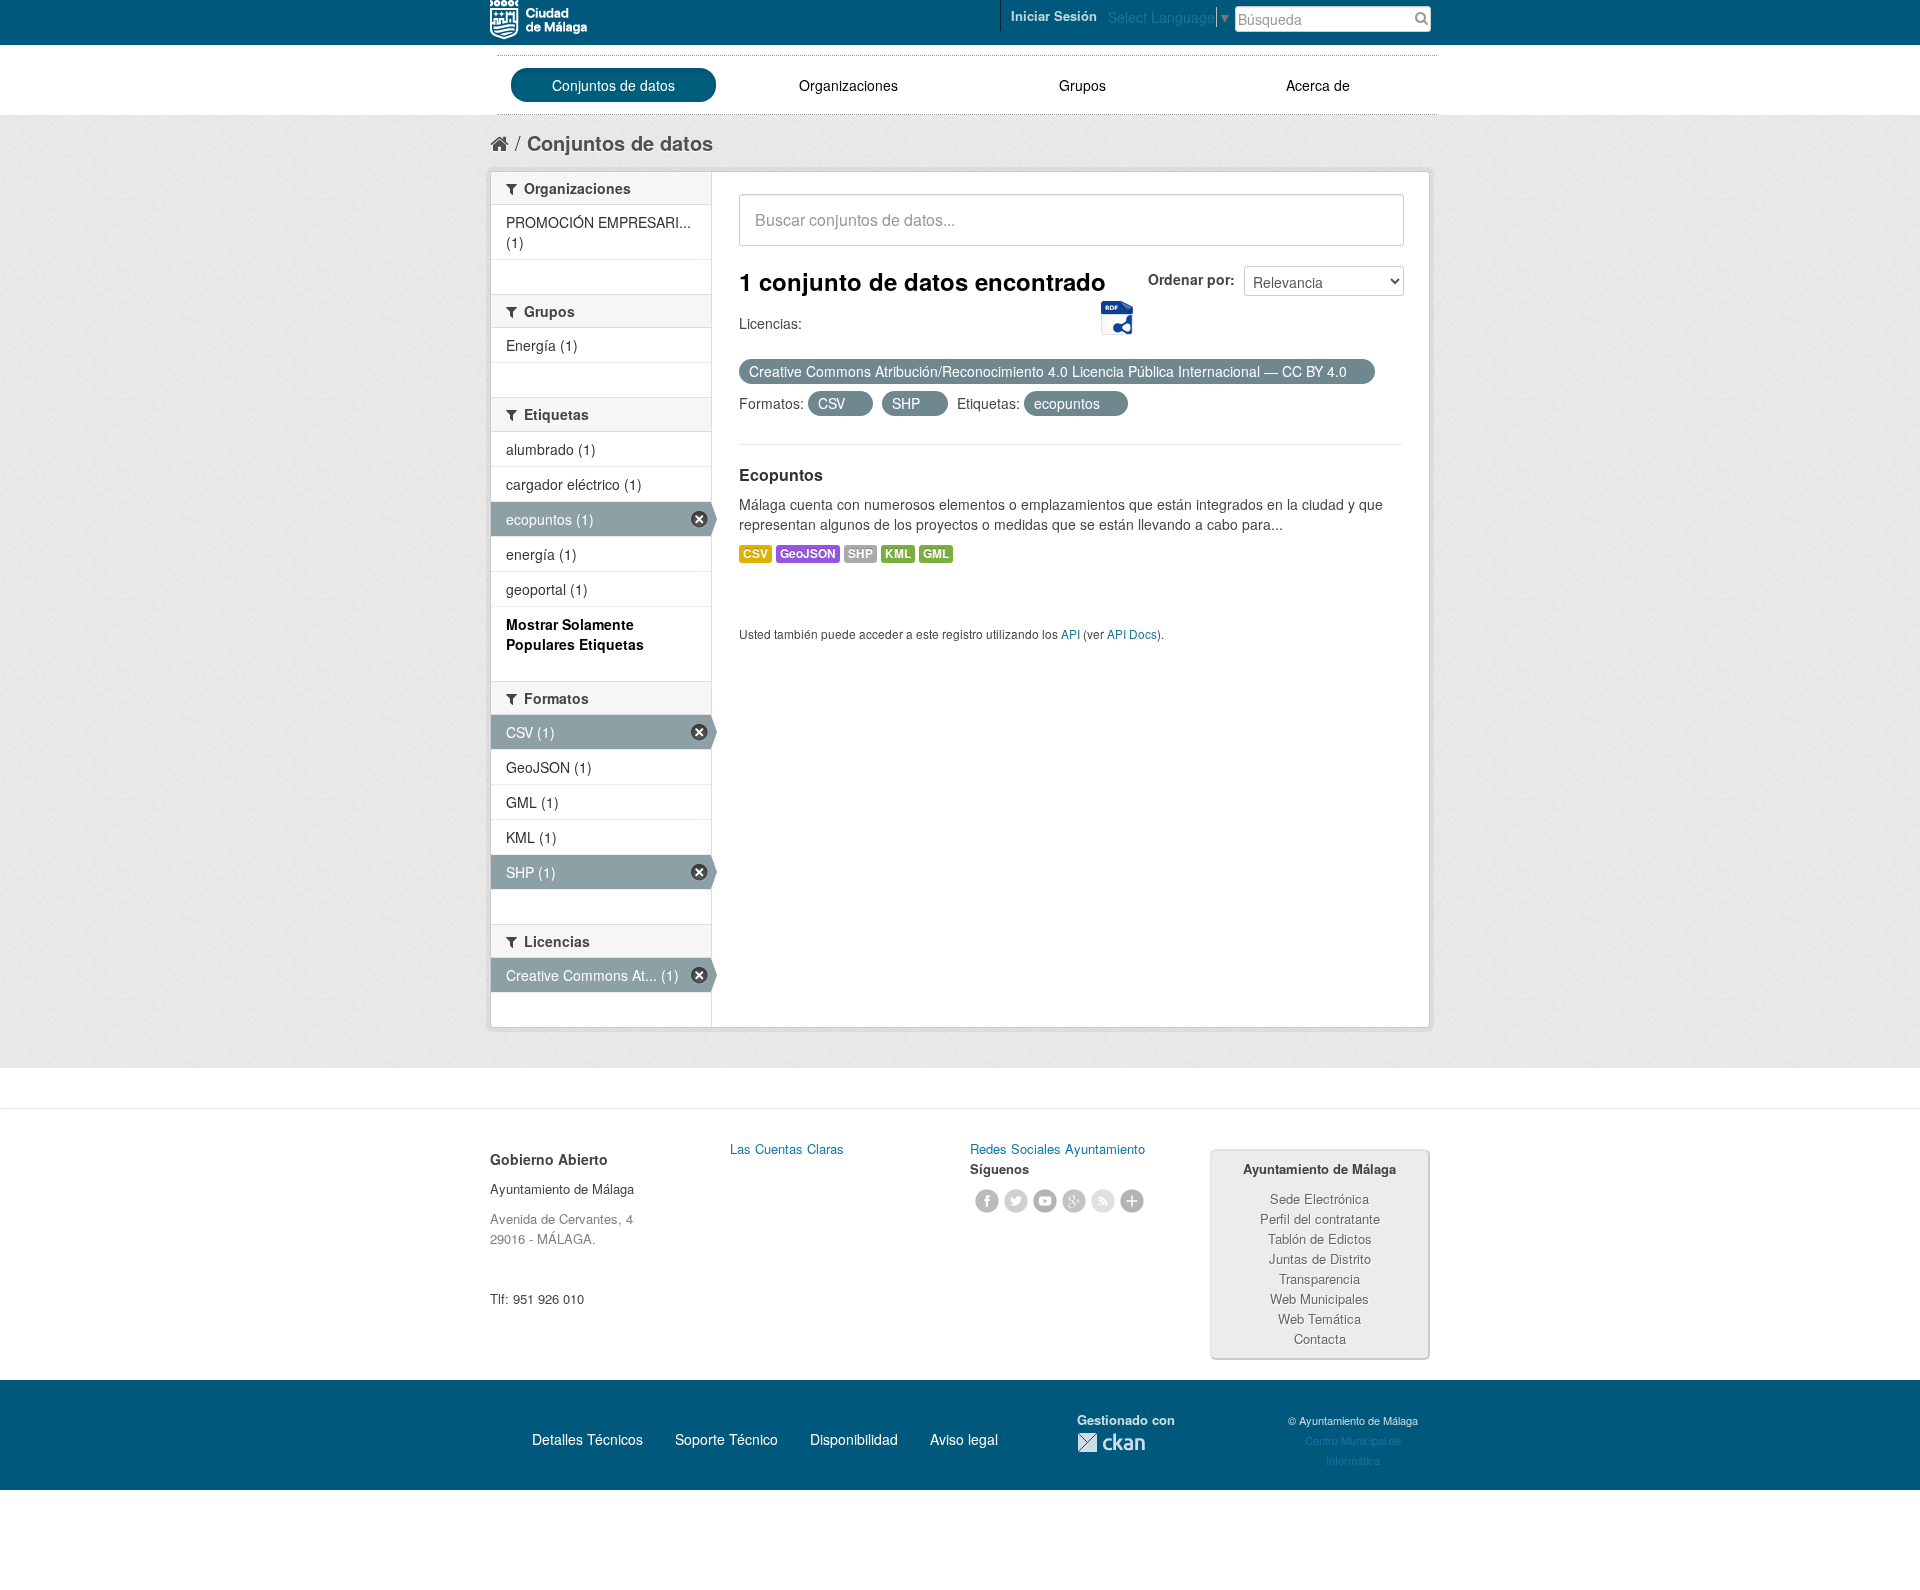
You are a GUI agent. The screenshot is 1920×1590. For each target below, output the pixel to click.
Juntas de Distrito (1320, 1258)
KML (898, 553)
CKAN (1111, 1442)
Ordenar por (1189, 279)
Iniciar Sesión (1054, 15)
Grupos (1082, 85)
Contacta (1320, 1338)
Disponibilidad (854, 1439)
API (1070, 633)
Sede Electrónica (1319, 1198)
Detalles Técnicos (587, 1439)
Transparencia (1319, 1278)
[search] (1375, 231)
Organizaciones (848, 85)
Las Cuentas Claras (787, 1148)
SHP (860, 553)
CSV (755, 553)
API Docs (1132, 633)
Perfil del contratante (1320, 1218)
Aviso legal (964, 1439)
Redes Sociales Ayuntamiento (1057, 1148)
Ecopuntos (781, 474)
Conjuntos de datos (613, 85)
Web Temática (1319, 1318)
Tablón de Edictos (1320, 1238)
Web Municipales (1319, 1298)
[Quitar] (1358, 372)
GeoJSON (808, 553)
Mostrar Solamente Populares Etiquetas (575, 634)
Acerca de (1318, 85)
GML (936, 553)
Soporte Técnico (726, 1439)
